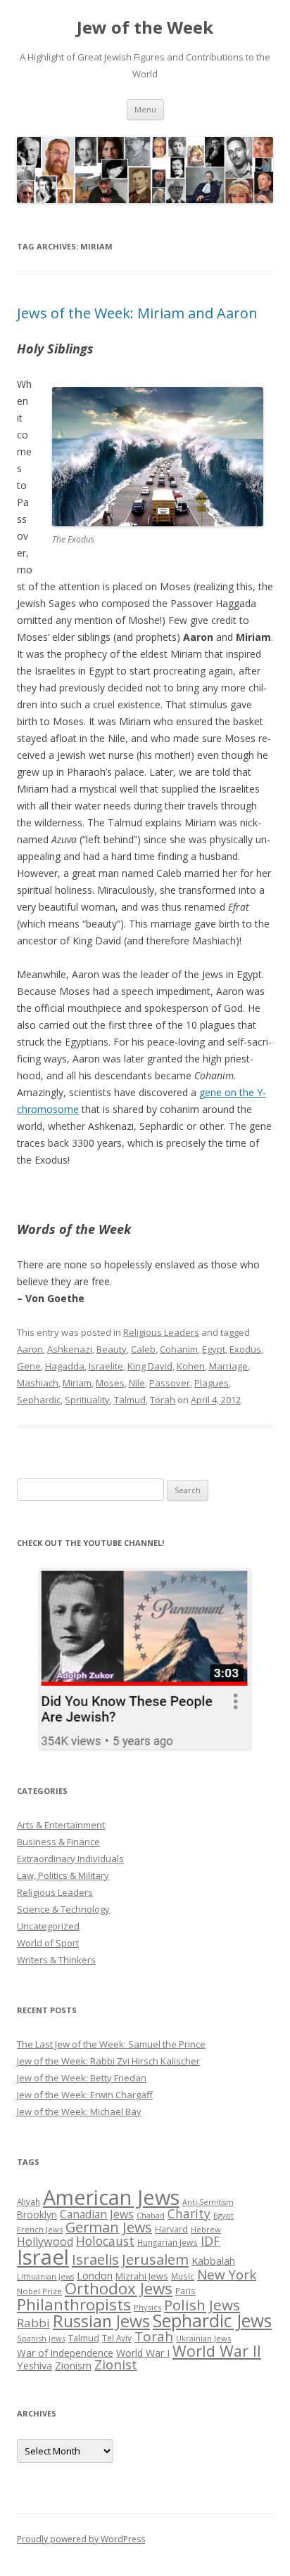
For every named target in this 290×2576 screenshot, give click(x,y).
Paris (185, 2291)
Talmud (130, 1400)
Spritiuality (87, 1400)
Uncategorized (48, 1926)
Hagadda (65, 1366)
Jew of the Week (145, 28)
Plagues (212, 1383)
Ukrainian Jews (203, 2338)
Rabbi (33, 2323)
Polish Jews (202, 2305)
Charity (189, 2213)
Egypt (214, 1349)
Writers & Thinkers (56, 1960)
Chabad (151, 2215)
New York (227, 2275)
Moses (110, 1383)
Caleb (143, 1349)
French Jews (40, 2229)
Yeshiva (34, 2365)
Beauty (112, 1349)
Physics (147, 2307)
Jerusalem (155, 2259)
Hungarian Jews (168, 2242)
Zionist (116, 2364)
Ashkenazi (70, 1349)
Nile (137, 1383)
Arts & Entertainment (61, 1825)
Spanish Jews (41, 2338)
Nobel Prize (39, 2291)
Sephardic (39, 1400)
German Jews (109, 2227)
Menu (145, 109)
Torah (163, 1400)
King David (150, 1366)
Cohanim (179, 1349)
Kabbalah (213, 2260)
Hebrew (206, 2229)
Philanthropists (74, 2304)
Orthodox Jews (119, 2288)
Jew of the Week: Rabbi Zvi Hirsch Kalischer (108, 2061)
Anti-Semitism (208, 2202)
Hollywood (45, 2242)
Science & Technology (63, 1909)
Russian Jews (101, 2321)
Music (183, 2276)
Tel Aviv (117, 2338)
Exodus (245, 1349)
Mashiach (38, 1383)
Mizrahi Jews (142, 2276)
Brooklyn (37, 2214)
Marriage (228, 1366)
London (95, 2275)
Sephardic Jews (212, 2321)
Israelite (106, 1366)
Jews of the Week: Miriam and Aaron (137, 313)
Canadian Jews (97, 2214)
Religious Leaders (161, 1332)
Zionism (73, 2365)
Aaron (30, 1349)
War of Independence (65, 2353)
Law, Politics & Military (63, 1875)
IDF (210, 2241)
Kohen (191, 1366)
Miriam (77, 1383)
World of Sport (48, 1943)
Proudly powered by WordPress (81, 2539)
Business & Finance (58, 1842)
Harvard (171, 2229)
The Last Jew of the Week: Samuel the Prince (111, 2044)
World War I (143, 2353)
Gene (29, 1366)
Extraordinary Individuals (70, 1859)
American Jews (111, 2197)
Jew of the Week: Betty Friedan (82, 2078)
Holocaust (105, 2241)
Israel (43, 2257)
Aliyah (29, 2201)
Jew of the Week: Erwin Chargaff (85, 2095)
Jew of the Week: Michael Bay (79, 2112)
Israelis (95, 2259)
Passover (170, 1383)
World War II (217, 2351)
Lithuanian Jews (45, 2277)
